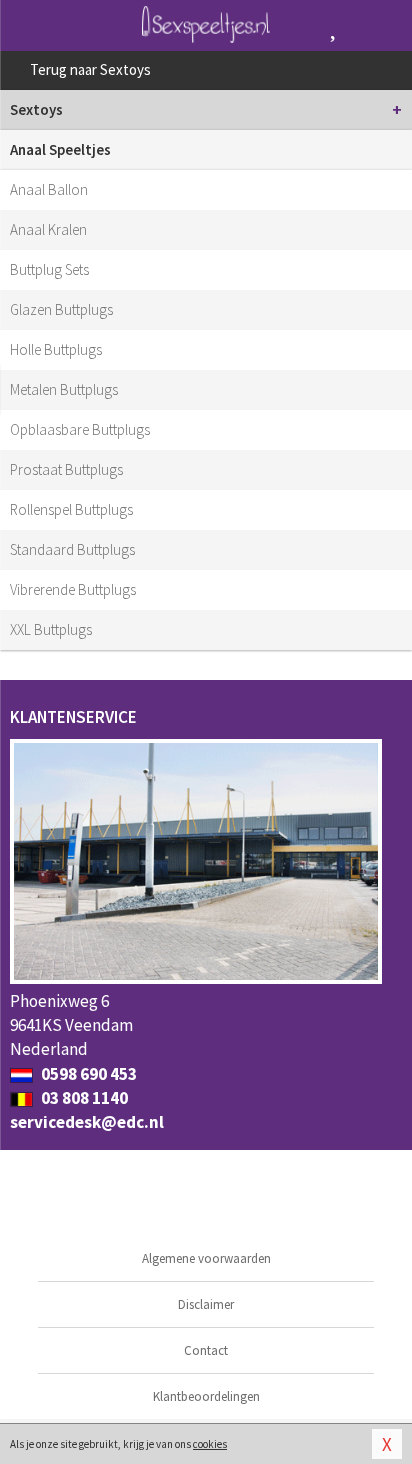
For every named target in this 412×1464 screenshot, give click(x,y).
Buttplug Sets (49, 269)
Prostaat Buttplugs (66, 469)
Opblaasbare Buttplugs (80, 429)
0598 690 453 (87, 1074)
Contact (206, 1350)
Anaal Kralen (48, 229)
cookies (210, 1444)
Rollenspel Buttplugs (71, 509)
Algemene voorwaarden (206, 1258)
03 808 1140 (83, 1098)
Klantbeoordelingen (206, 1396)
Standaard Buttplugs (72, 549)
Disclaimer (206, 1304)
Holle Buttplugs (56, 349)
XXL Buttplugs (51, 629)
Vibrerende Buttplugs (73, 589)
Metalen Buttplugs (64, 389)
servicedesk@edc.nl (87, 1122)
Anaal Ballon (49, 189)
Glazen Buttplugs (61, 309)
